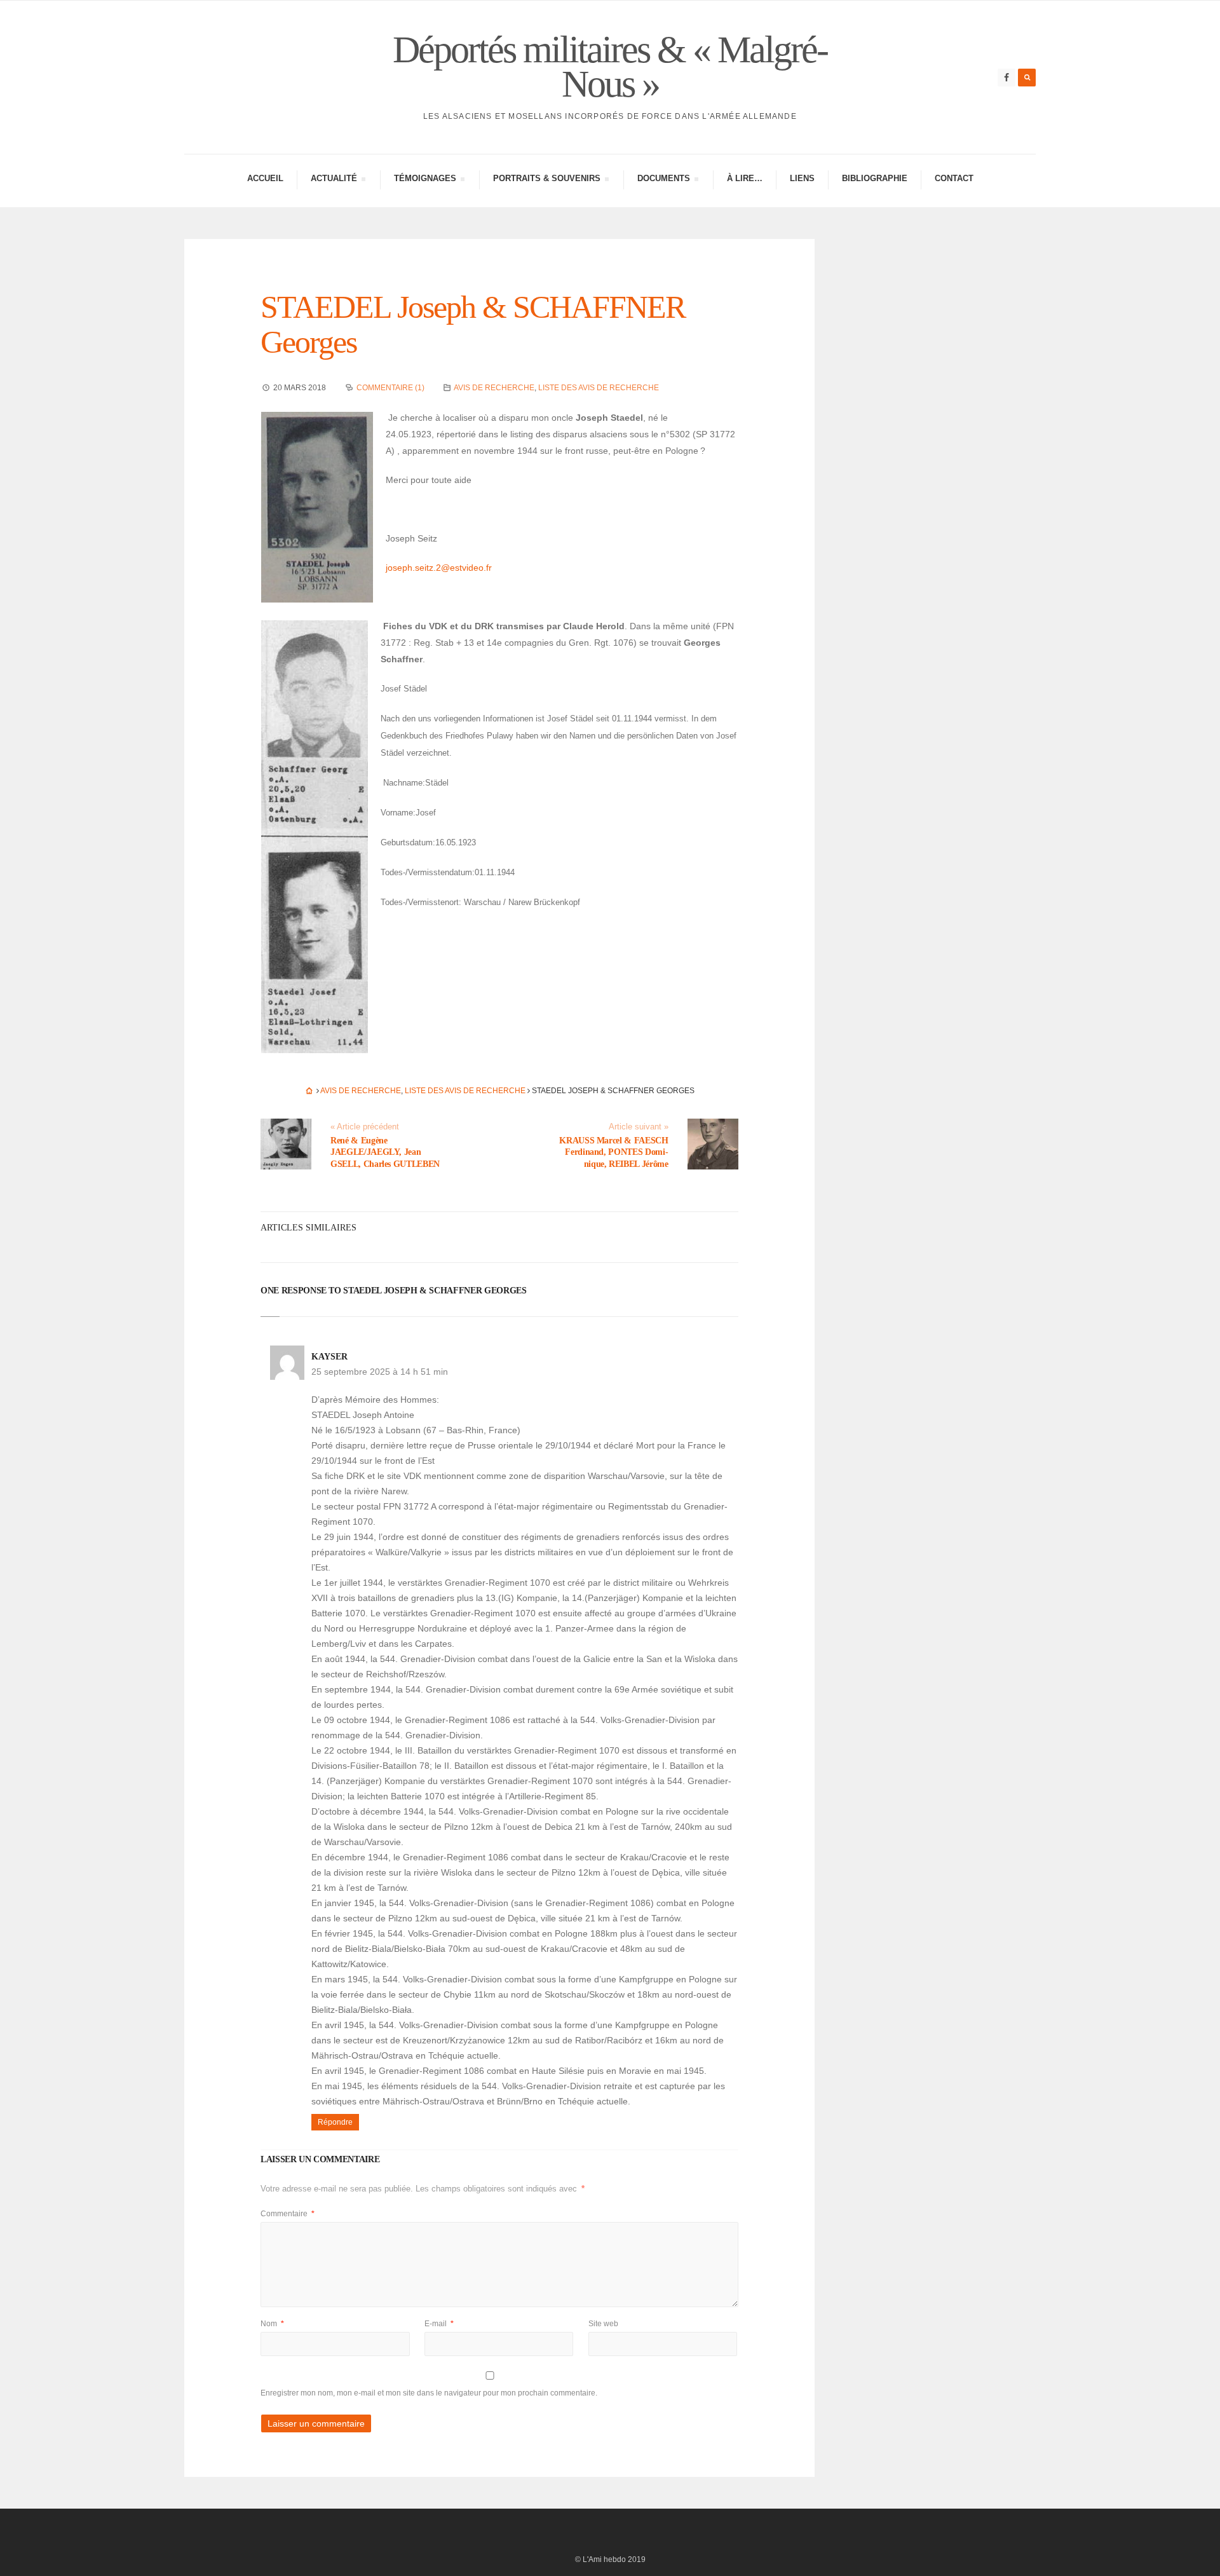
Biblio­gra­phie (875, 178)
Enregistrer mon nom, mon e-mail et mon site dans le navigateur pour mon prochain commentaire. (429, 2393)
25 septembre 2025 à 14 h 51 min (380, 1372)
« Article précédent (365, 1127)
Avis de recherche (494, 388)
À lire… (745, 178)
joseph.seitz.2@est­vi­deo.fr (439, 568)
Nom (272, 2324)
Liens (802, 178)
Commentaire (288, 2214)
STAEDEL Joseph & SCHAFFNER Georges (473, 324)
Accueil (265, 178)
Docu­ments (663, 180)
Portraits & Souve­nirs (546, 180)
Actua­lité (334, 180)
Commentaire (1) (390, 388)
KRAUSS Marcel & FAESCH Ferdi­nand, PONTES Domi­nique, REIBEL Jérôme (613, 1152)
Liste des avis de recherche (599, 388)
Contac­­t (954, 178)
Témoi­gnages (425, 180)
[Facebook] (1006, 78)
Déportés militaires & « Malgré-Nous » (610, 67)
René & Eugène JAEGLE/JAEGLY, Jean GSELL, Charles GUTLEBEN (385, 1152)
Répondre (335, 2122)
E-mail (439, 2324)
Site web (603, 2324)
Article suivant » (639, 1127)
